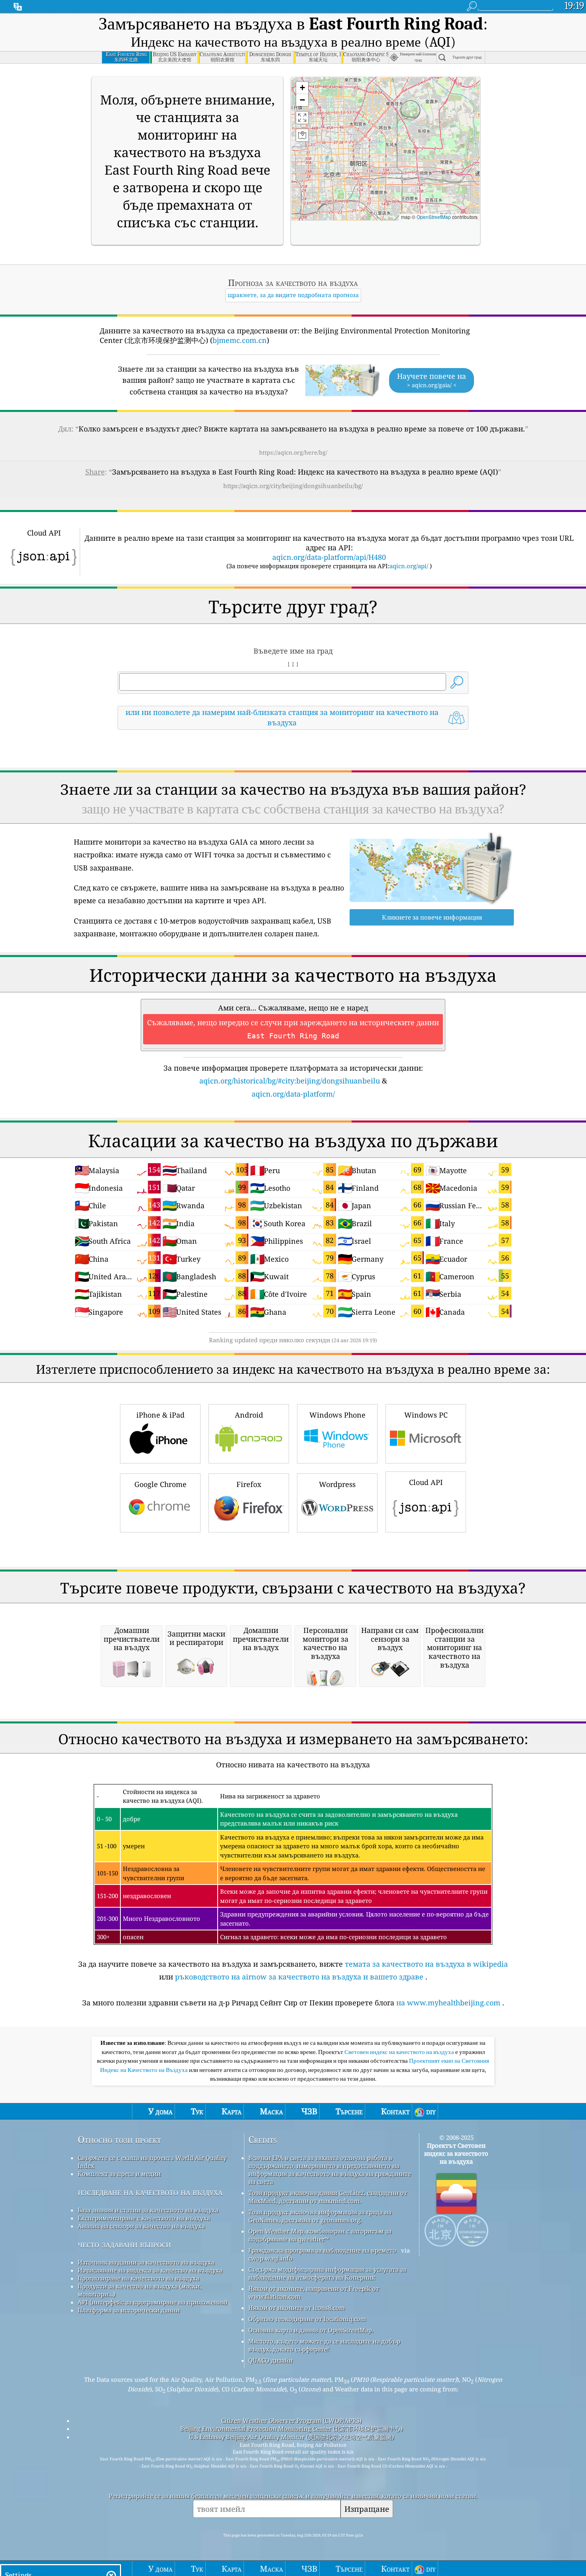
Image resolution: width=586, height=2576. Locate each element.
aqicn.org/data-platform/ (293, 1094)
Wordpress (337, 1484)
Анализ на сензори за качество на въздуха (141, 2226)
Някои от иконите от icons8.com (297, 2308)
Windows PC (426, 1415)
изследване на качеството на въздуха (150, 2192)
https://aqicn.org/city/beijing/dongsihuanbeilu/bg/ (293, 486)
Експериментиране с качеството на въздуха (144, 2218)
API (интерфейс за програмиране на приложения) (152, 2302)
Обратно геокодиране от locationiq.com (307, 2319)
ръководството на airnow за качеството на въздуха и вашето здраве (299, 1977)
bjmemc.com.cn (240, 340)
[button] (302, 88)
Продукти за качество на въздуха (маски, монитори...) (140, 2290)
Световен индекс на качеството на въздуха (400, 2052)
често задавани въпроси (124, 2244)
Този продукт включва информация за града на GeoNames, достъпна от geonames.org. (320, 2216)
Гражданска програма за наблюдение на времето (322, 2250)
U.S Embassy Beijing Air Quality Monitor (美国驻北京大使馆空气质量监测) (291, 2437)
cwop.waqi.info (270, 2258)
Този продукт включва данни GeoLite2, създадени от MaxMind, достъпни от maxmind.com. (328, 2197)
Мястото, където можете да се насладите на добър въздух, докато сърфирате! (324, 2345)
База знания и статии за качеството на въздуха (148, 2210)
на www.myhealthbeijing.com (448, 2003)
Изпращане (367, 2509)
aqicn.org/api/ (409, 566)
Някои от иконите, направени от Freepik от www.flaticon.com (314, 2292)
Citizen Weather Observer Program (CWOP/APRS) (291, 2420)
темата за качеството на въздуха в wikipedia (426, 1964)
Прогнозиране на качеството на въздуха (139, 2278)
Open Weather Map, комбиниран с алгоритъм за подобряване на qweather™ (320, 2235)
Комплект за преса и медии (119, 2174)
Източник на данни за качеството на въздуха (146, 2262)
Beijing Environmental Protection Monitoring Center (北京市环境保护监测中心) (291, 2428)
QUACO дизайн (270, 2360)
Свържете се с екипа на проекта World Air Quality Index (152, 2162)
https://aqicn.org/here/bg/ (293, 452)
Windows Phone (337, 1415)
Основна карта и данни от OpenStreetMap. (311, 2330)
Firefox (249, 1484)
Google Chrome (160, 1484)
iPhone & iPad (160, 1415)
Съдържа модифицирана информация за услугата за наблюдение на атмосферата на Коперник (327, 2273)
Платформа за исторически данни (129, 2310)
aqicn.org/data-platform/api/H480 (329, 557)
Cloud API (426, 1482)
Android (249, 1415)
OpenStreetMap (434, 217)
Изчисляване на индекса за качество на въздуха (150, 2270)
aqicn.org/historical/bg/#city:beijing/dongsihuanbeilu (290, 1081)
